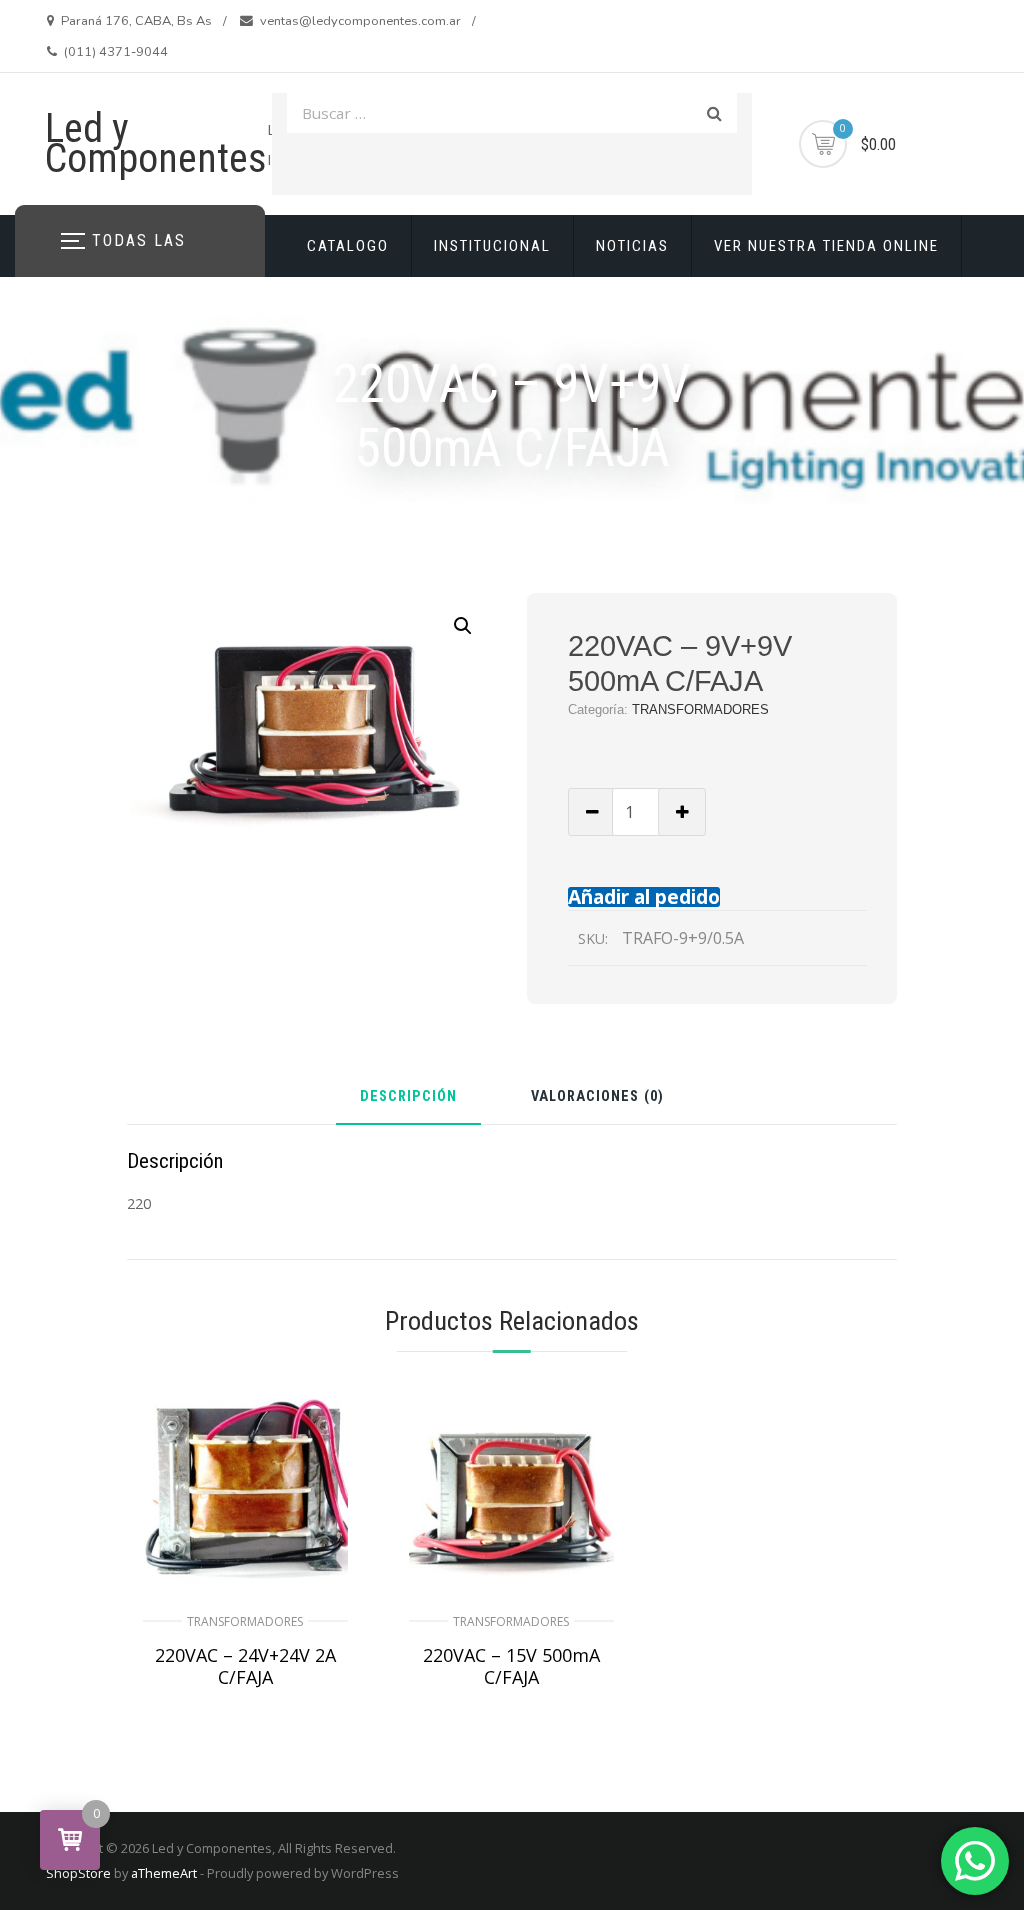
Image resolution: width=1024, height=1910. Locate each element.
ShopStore (78, 1873)
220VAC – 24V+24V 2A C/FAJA (245, 1666)
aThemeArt (164, 1873)
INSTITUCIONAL (492, 246)
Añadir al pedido (644, 896)
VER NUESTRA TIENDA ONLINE (826, 246)
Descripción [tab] (408, 1097)
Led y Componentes (156, 143)
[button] (463, 626)
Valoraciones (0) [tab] (597, 1097)
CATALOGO (348, 246)
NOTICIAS (632, 246)
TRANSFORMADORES (700, 709)
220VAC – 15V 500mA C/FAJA (511, 1666)
